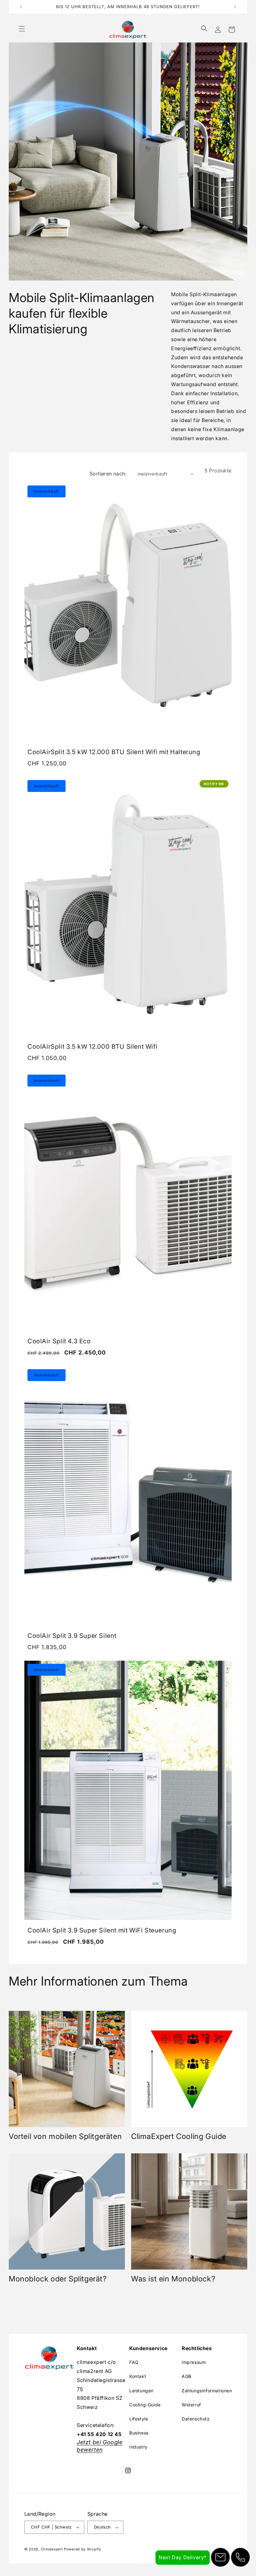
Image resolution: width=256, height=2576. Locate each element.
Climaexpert (52, 2549)
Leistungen (141, 2391)
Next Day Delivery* (183, 2557)
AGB (187, 2376)
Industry (138, 2447)
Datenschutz (196, 2419)
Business (139, 2433)
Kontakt (138, 2376)
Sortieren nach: (108, 474)
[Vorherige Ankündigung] (21, 7)
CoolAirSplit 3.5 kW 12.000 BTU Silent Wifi (92, 1047)
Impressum (194, 2362)
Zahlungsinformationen (207, 2391)
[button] (22, 30)
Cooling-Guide (145, 2405)
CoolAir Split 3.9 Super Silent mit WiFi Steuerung (102, 1930)
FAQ (134, 2362)
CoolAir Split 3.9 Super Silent (72, 1636)
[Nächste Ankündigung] (235, 7)
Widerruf (191, 2405)
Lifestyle (139, 2419)
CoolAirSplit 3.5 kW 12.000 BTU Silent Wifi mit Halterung (114, 752)
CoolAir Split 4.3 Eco (59, 1341)
